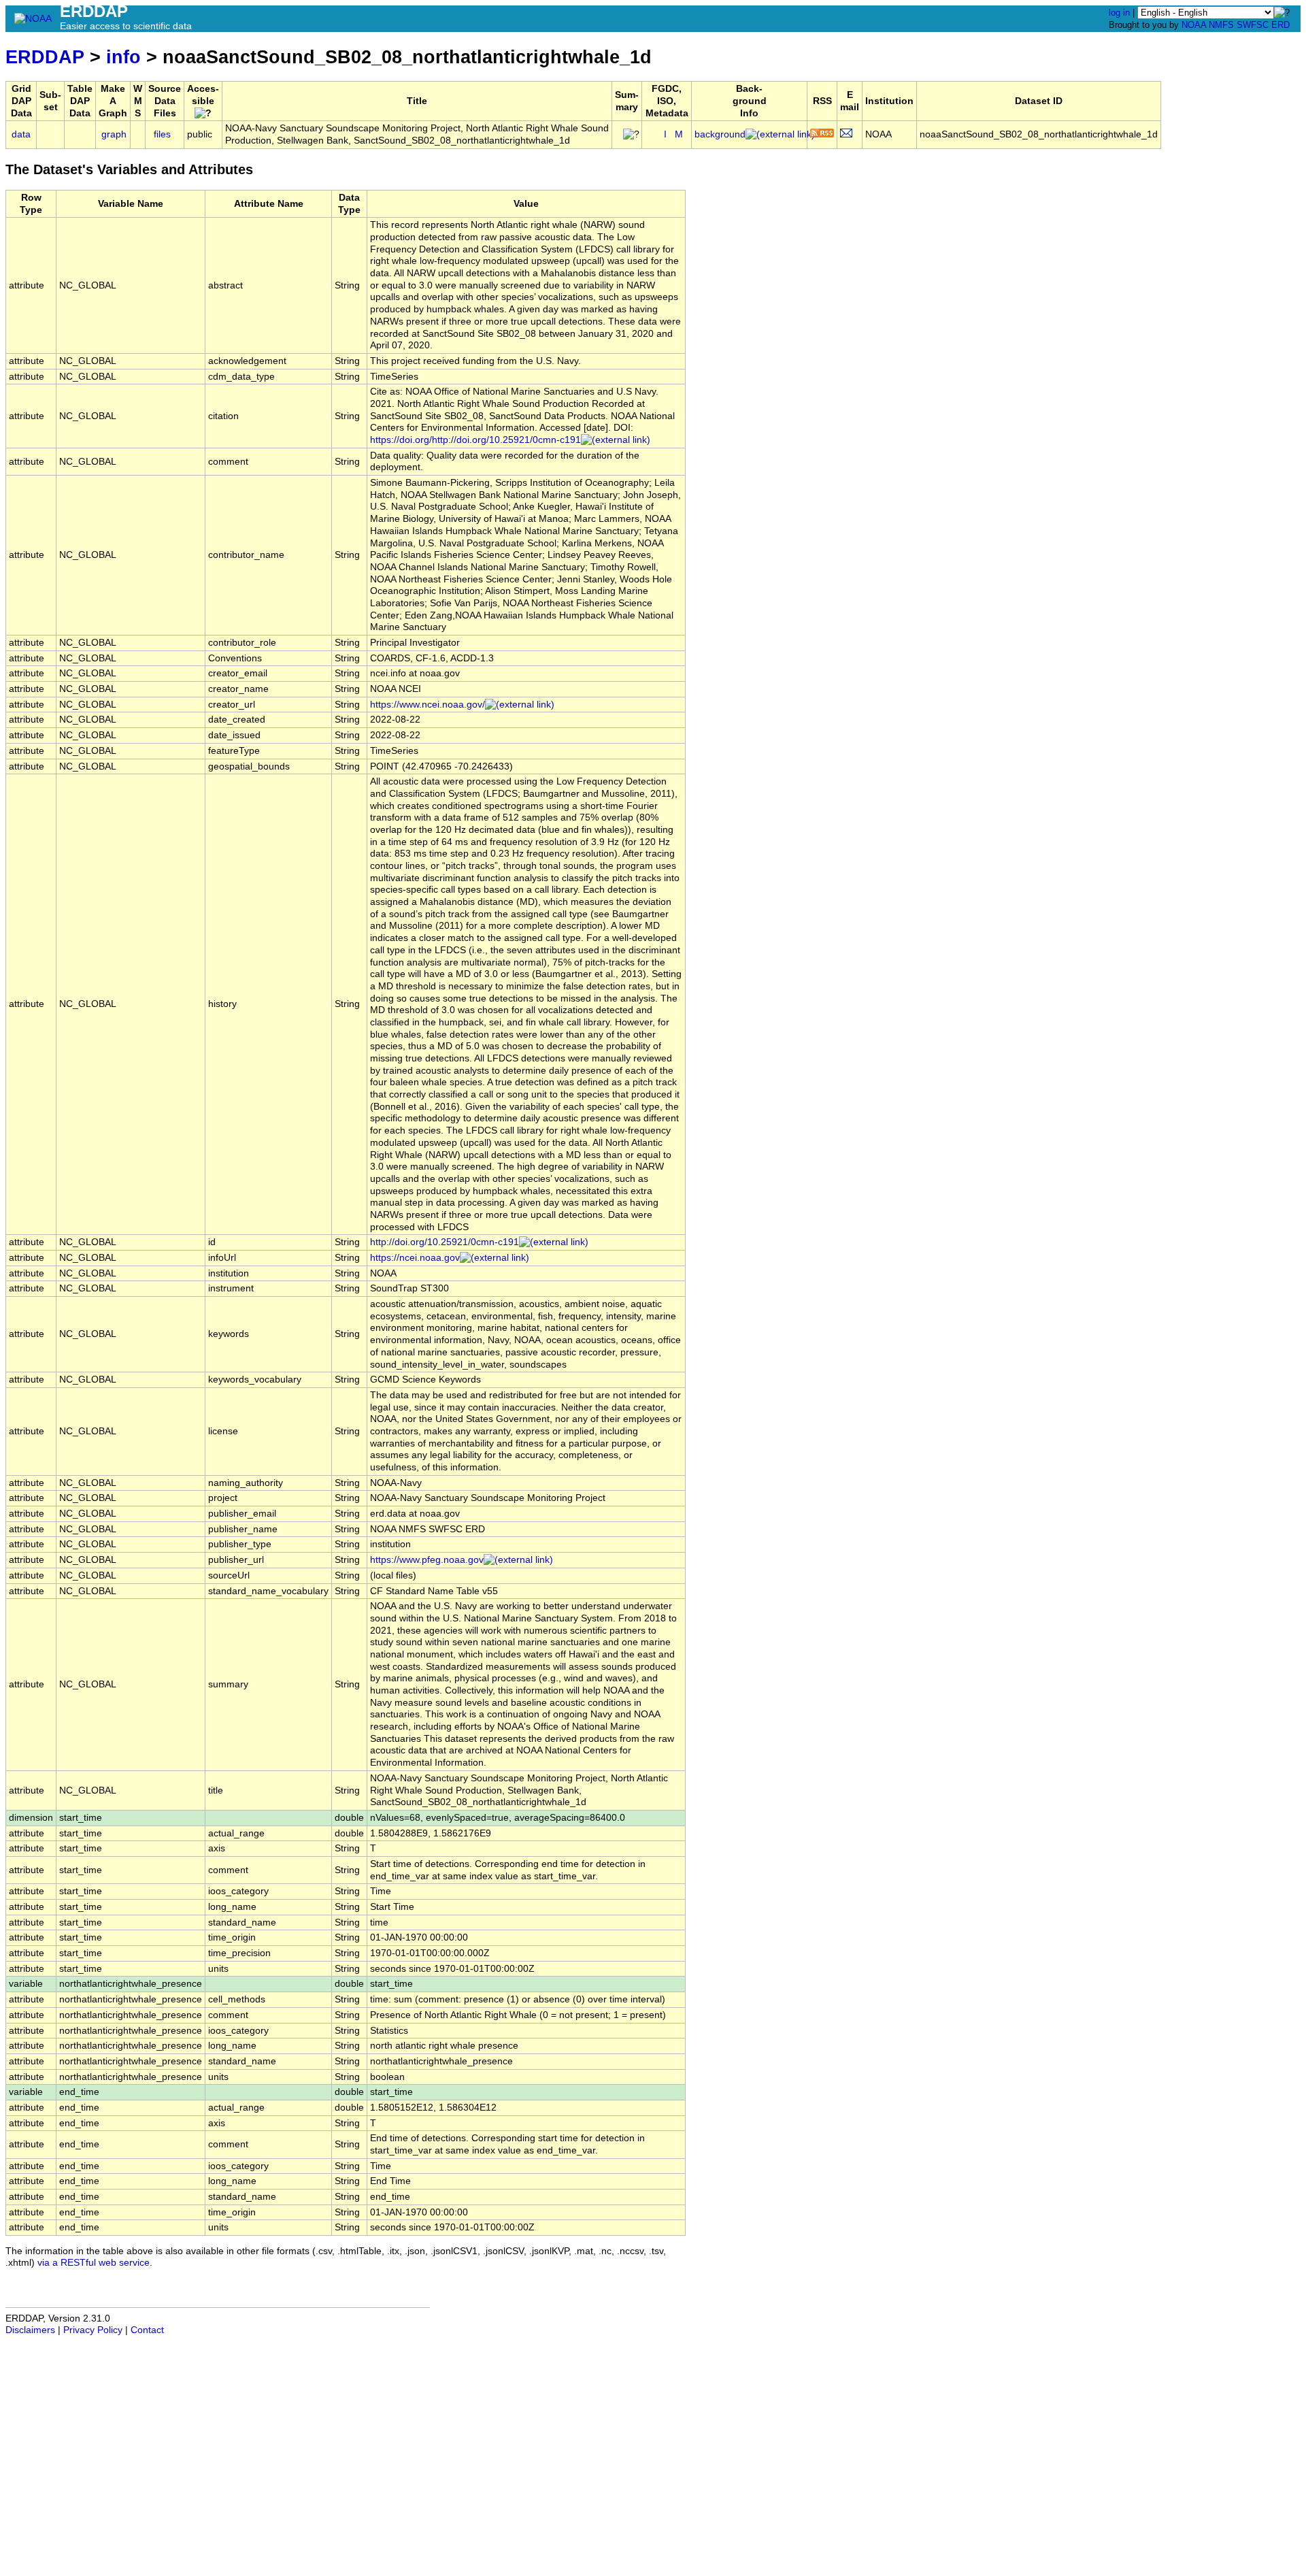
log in (1119, 13)
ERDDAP (45, 57)
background (720, 134)
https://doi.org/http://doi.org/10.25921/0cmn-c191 (475, 440)
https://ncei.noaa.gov (415, 1258)
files (162, 134)
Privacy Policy (93, 2330)
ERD (1280, 25)
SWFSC (1253, 25)
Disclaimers (30, 2330)
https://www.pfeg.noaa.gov (427, 1560)
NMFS (1221, 25)
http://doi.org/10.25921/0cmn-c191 (445, 1242)
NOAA (1194, 25)
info (123, 57)
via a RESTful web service (94, 2263)
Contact (147, 2330)
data (21, 134)
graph (114, 134)
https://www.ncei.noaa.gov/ (428, 705)
